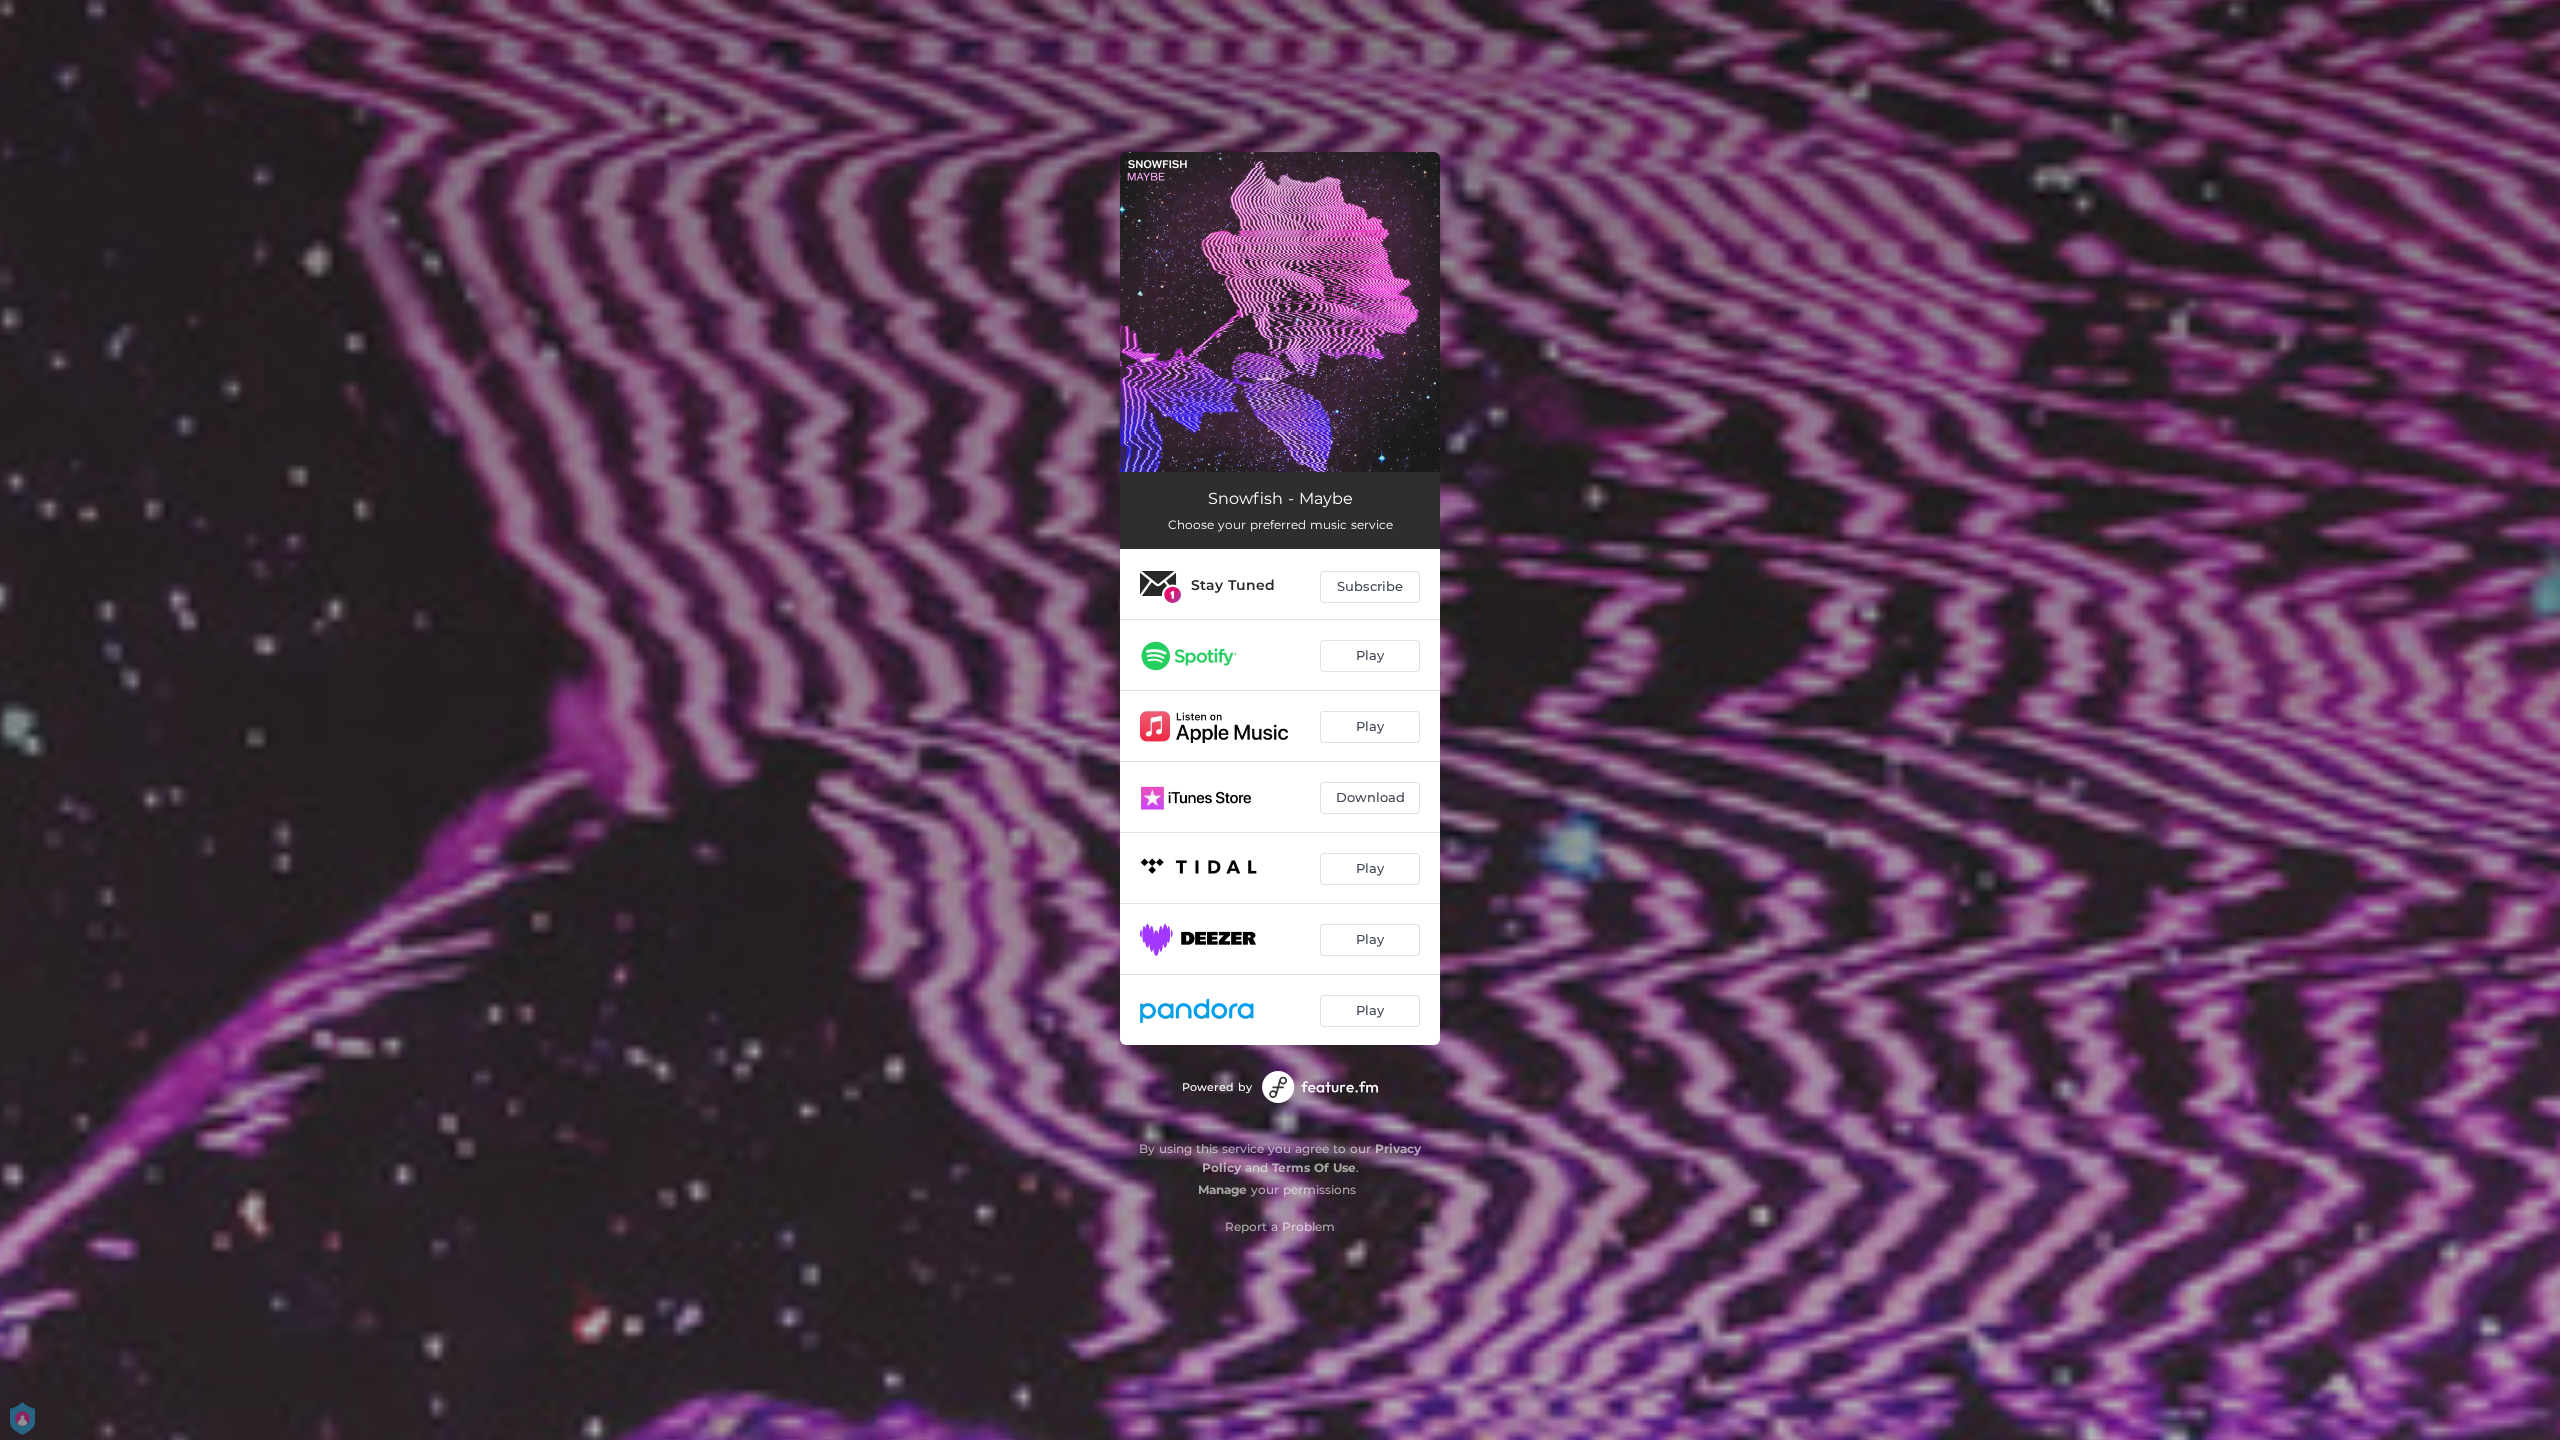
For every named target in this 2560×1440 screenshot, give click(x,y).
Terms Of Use (1314, 1167)
